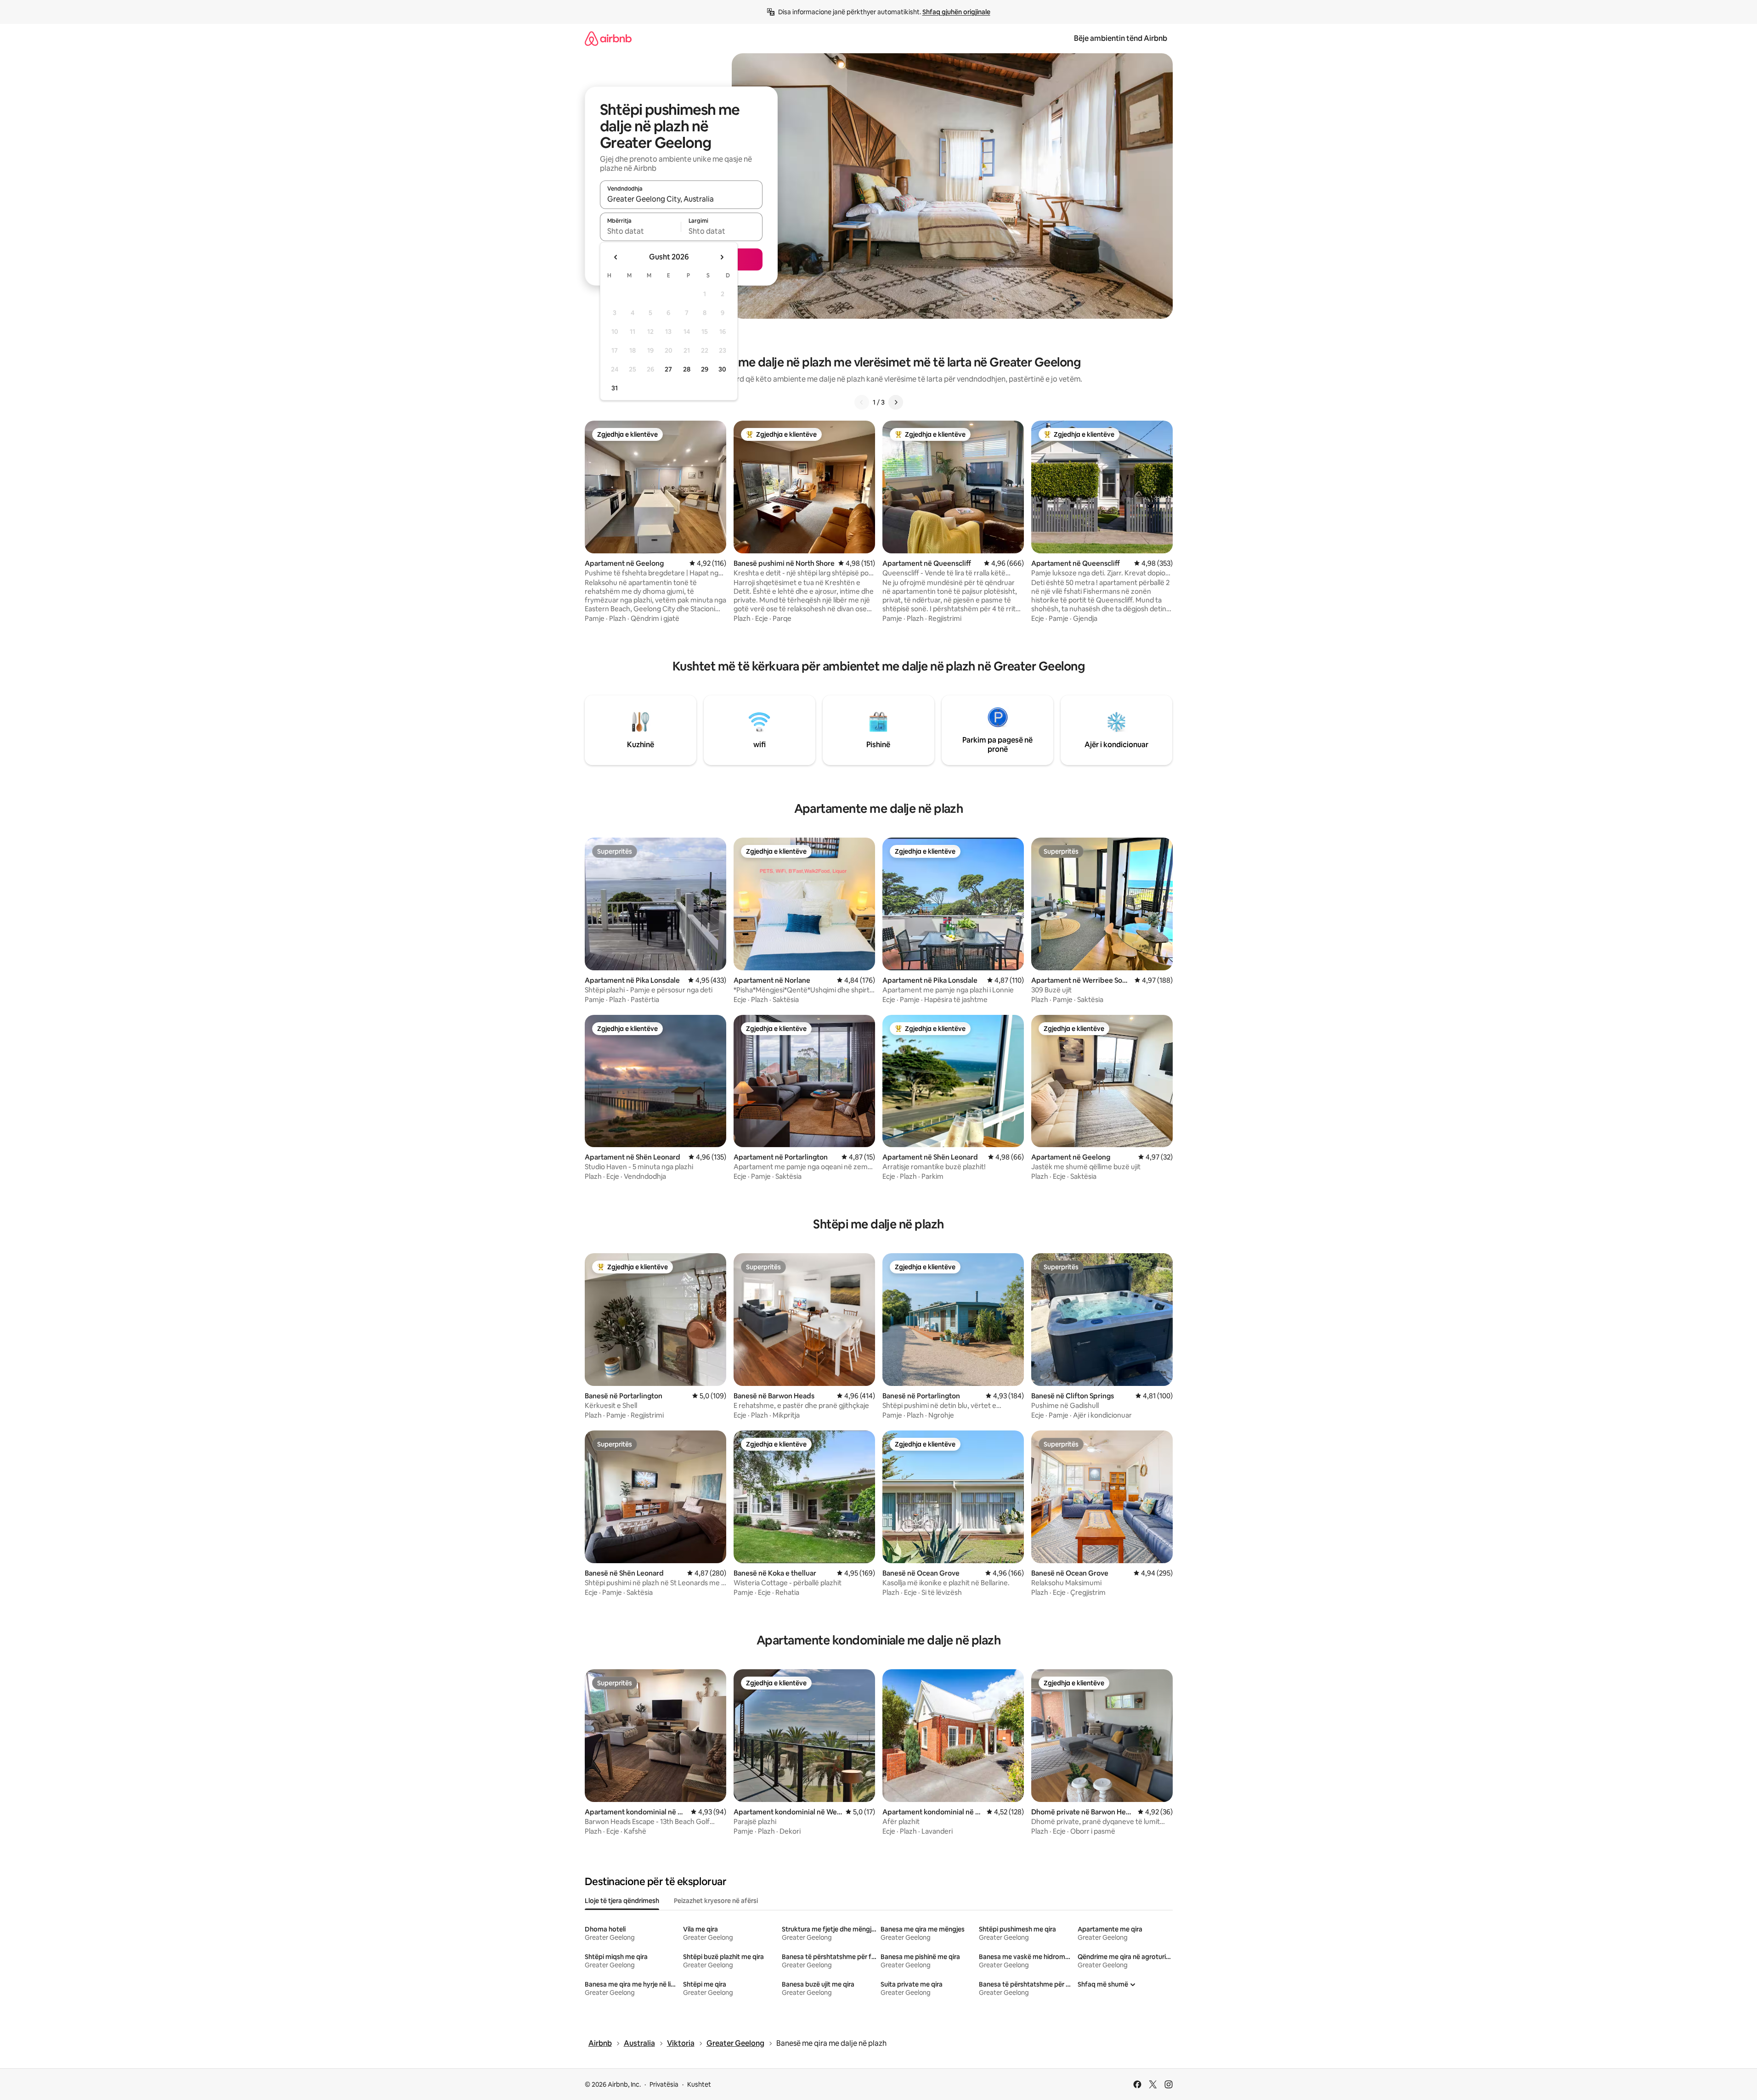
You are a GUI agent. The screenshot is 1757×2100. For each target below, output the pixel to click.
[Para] (896, 402)
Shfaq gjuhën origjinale (956, 12)
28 (687, 369)
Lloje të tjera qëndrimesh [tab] (622, 1901)
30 (722, 369)
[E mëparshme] (862, 402)
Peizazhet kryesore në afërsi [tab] (716, 1901)
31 (615, 388)
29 (705, 369)
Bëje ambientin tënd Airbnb (1121, 38)
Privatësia (664, 2084)
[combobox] (681, 199)
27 (668, 369)
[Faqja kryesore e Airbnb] (608, 38)
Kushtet (699, 2084)
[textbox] (641, 231)
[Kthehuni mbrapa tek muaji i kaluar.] (616, 257)
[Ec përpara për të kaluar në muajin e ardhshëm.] (722, 257)
